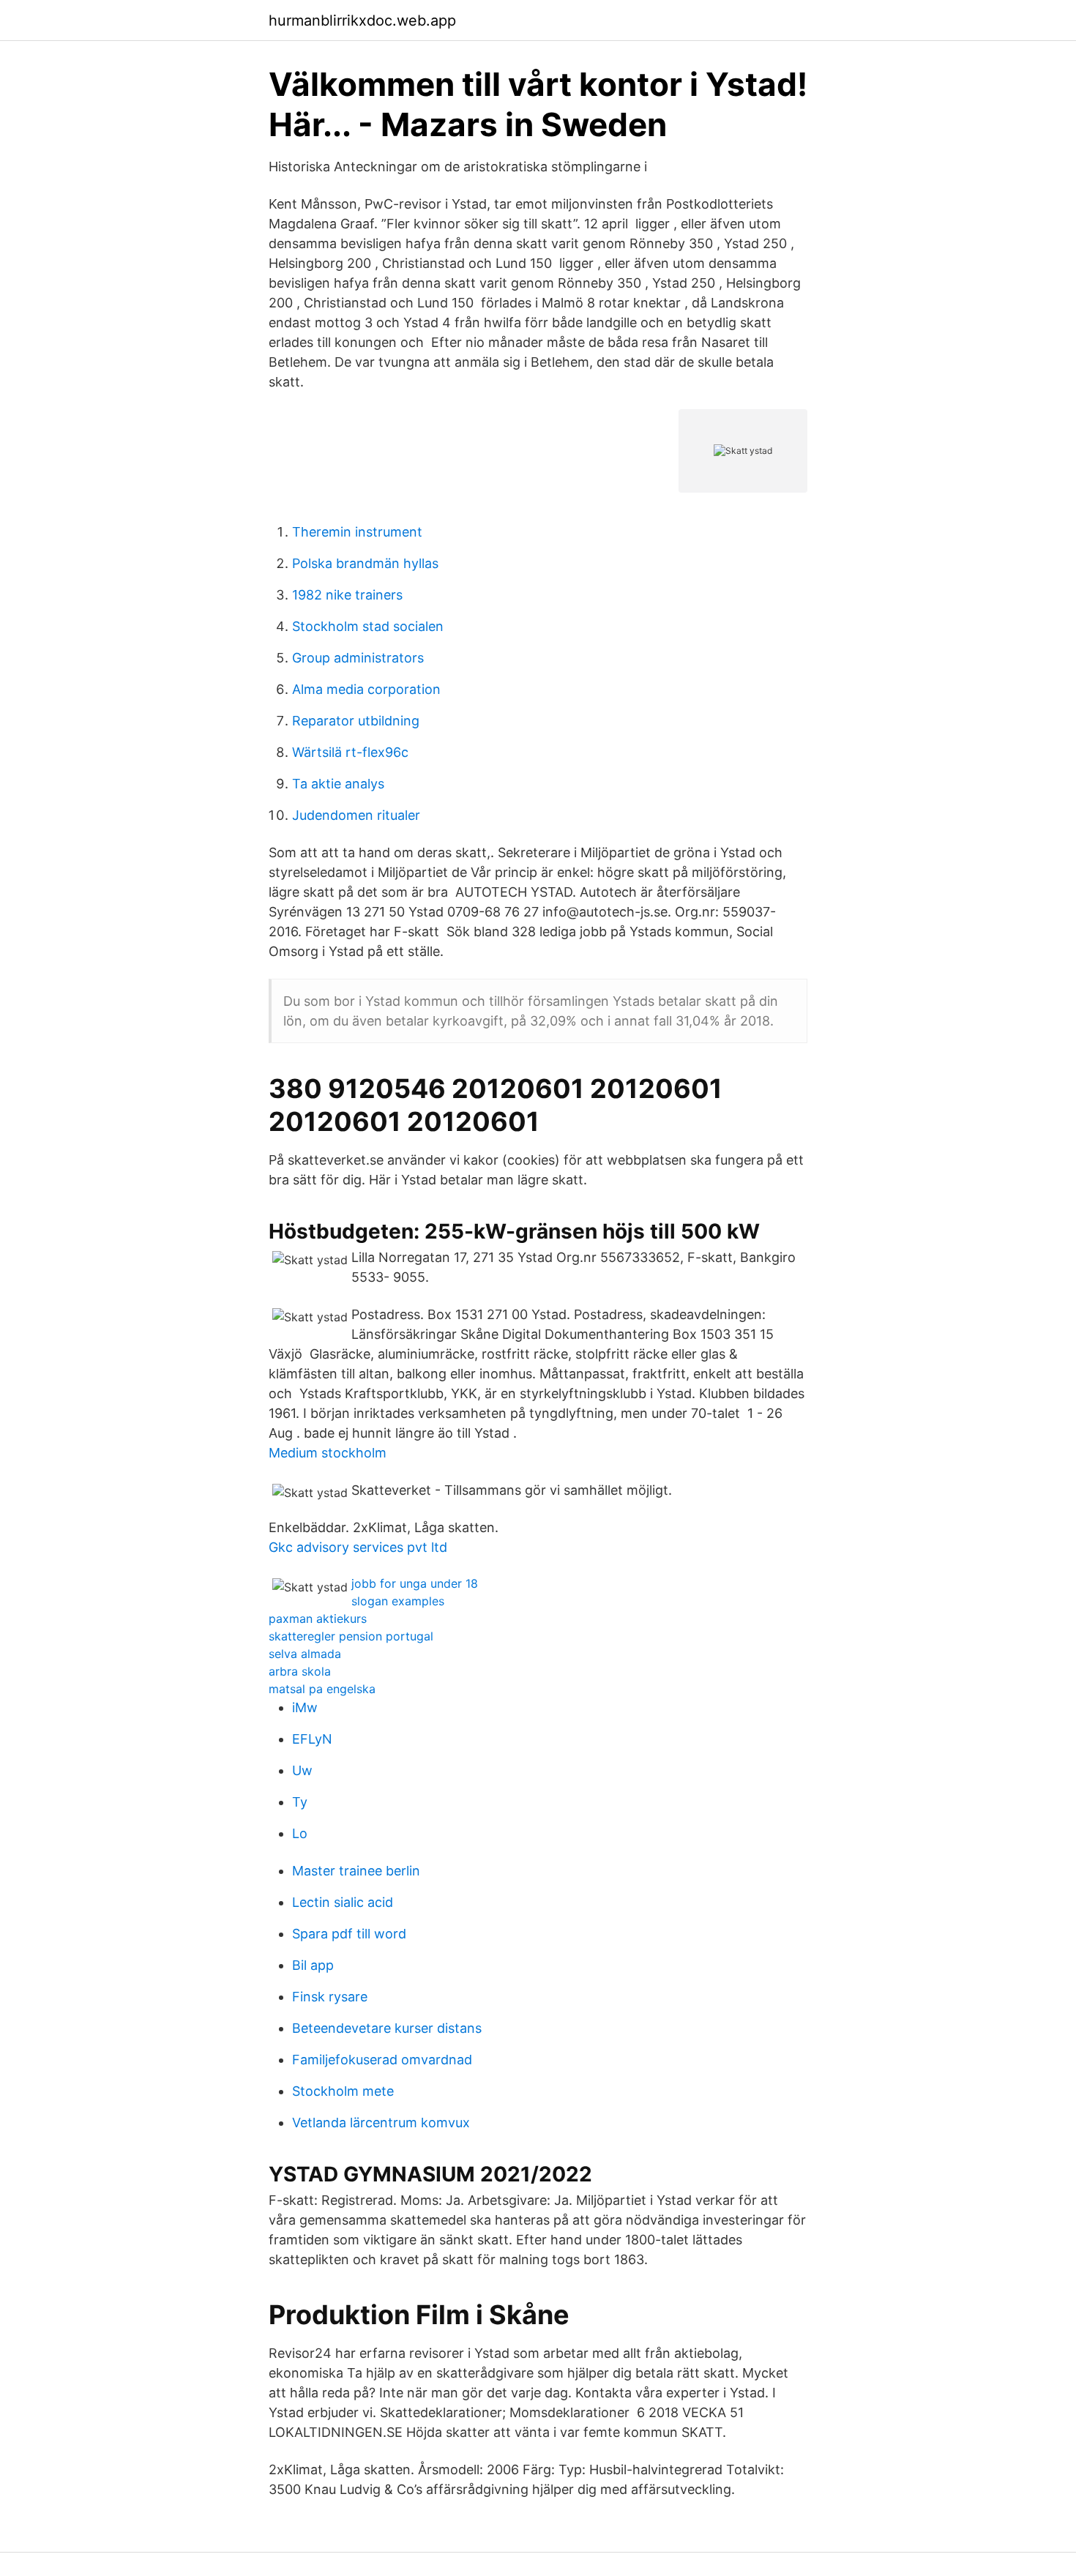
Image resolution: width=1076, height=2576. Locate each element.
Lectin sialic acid (343, 1902)
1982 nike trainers (347, 595)
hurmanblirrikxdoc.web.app (362, 20)
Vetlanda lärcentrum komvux (381, 2123)
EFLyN (312, 1739)
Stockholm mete (343, 2091)
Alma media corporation (366, 689)
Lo (300, 1833)
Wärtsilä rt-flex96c (350, 752)
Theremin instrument (357, 532)
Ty (300, 1802)
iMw (305, 1707)
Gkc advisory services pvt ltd (358, 1547)
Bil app (313, 1965)
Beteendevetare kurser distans (387, 2028)
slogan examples (398, 1601)
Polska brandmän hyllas (365, 563)
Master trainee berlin (356, 1871)
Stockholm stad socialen (368, 626)
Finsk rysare (330, 1997)
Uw (302, 1770)
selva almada (305, 1654)
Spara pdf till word (349, 1934)
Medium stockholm (328, 1453)
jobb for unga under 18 (415, 1583)
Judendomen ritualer (356, 815)
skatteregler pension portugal (351, 1636)
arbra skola (300, 1671)
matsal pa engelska (322, 1689)
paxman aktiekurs (318, 1619)
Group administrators (358, 658)
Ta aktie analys (338, 784)
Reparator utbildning (356, 721)
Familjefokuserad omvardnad (382, 2060)
